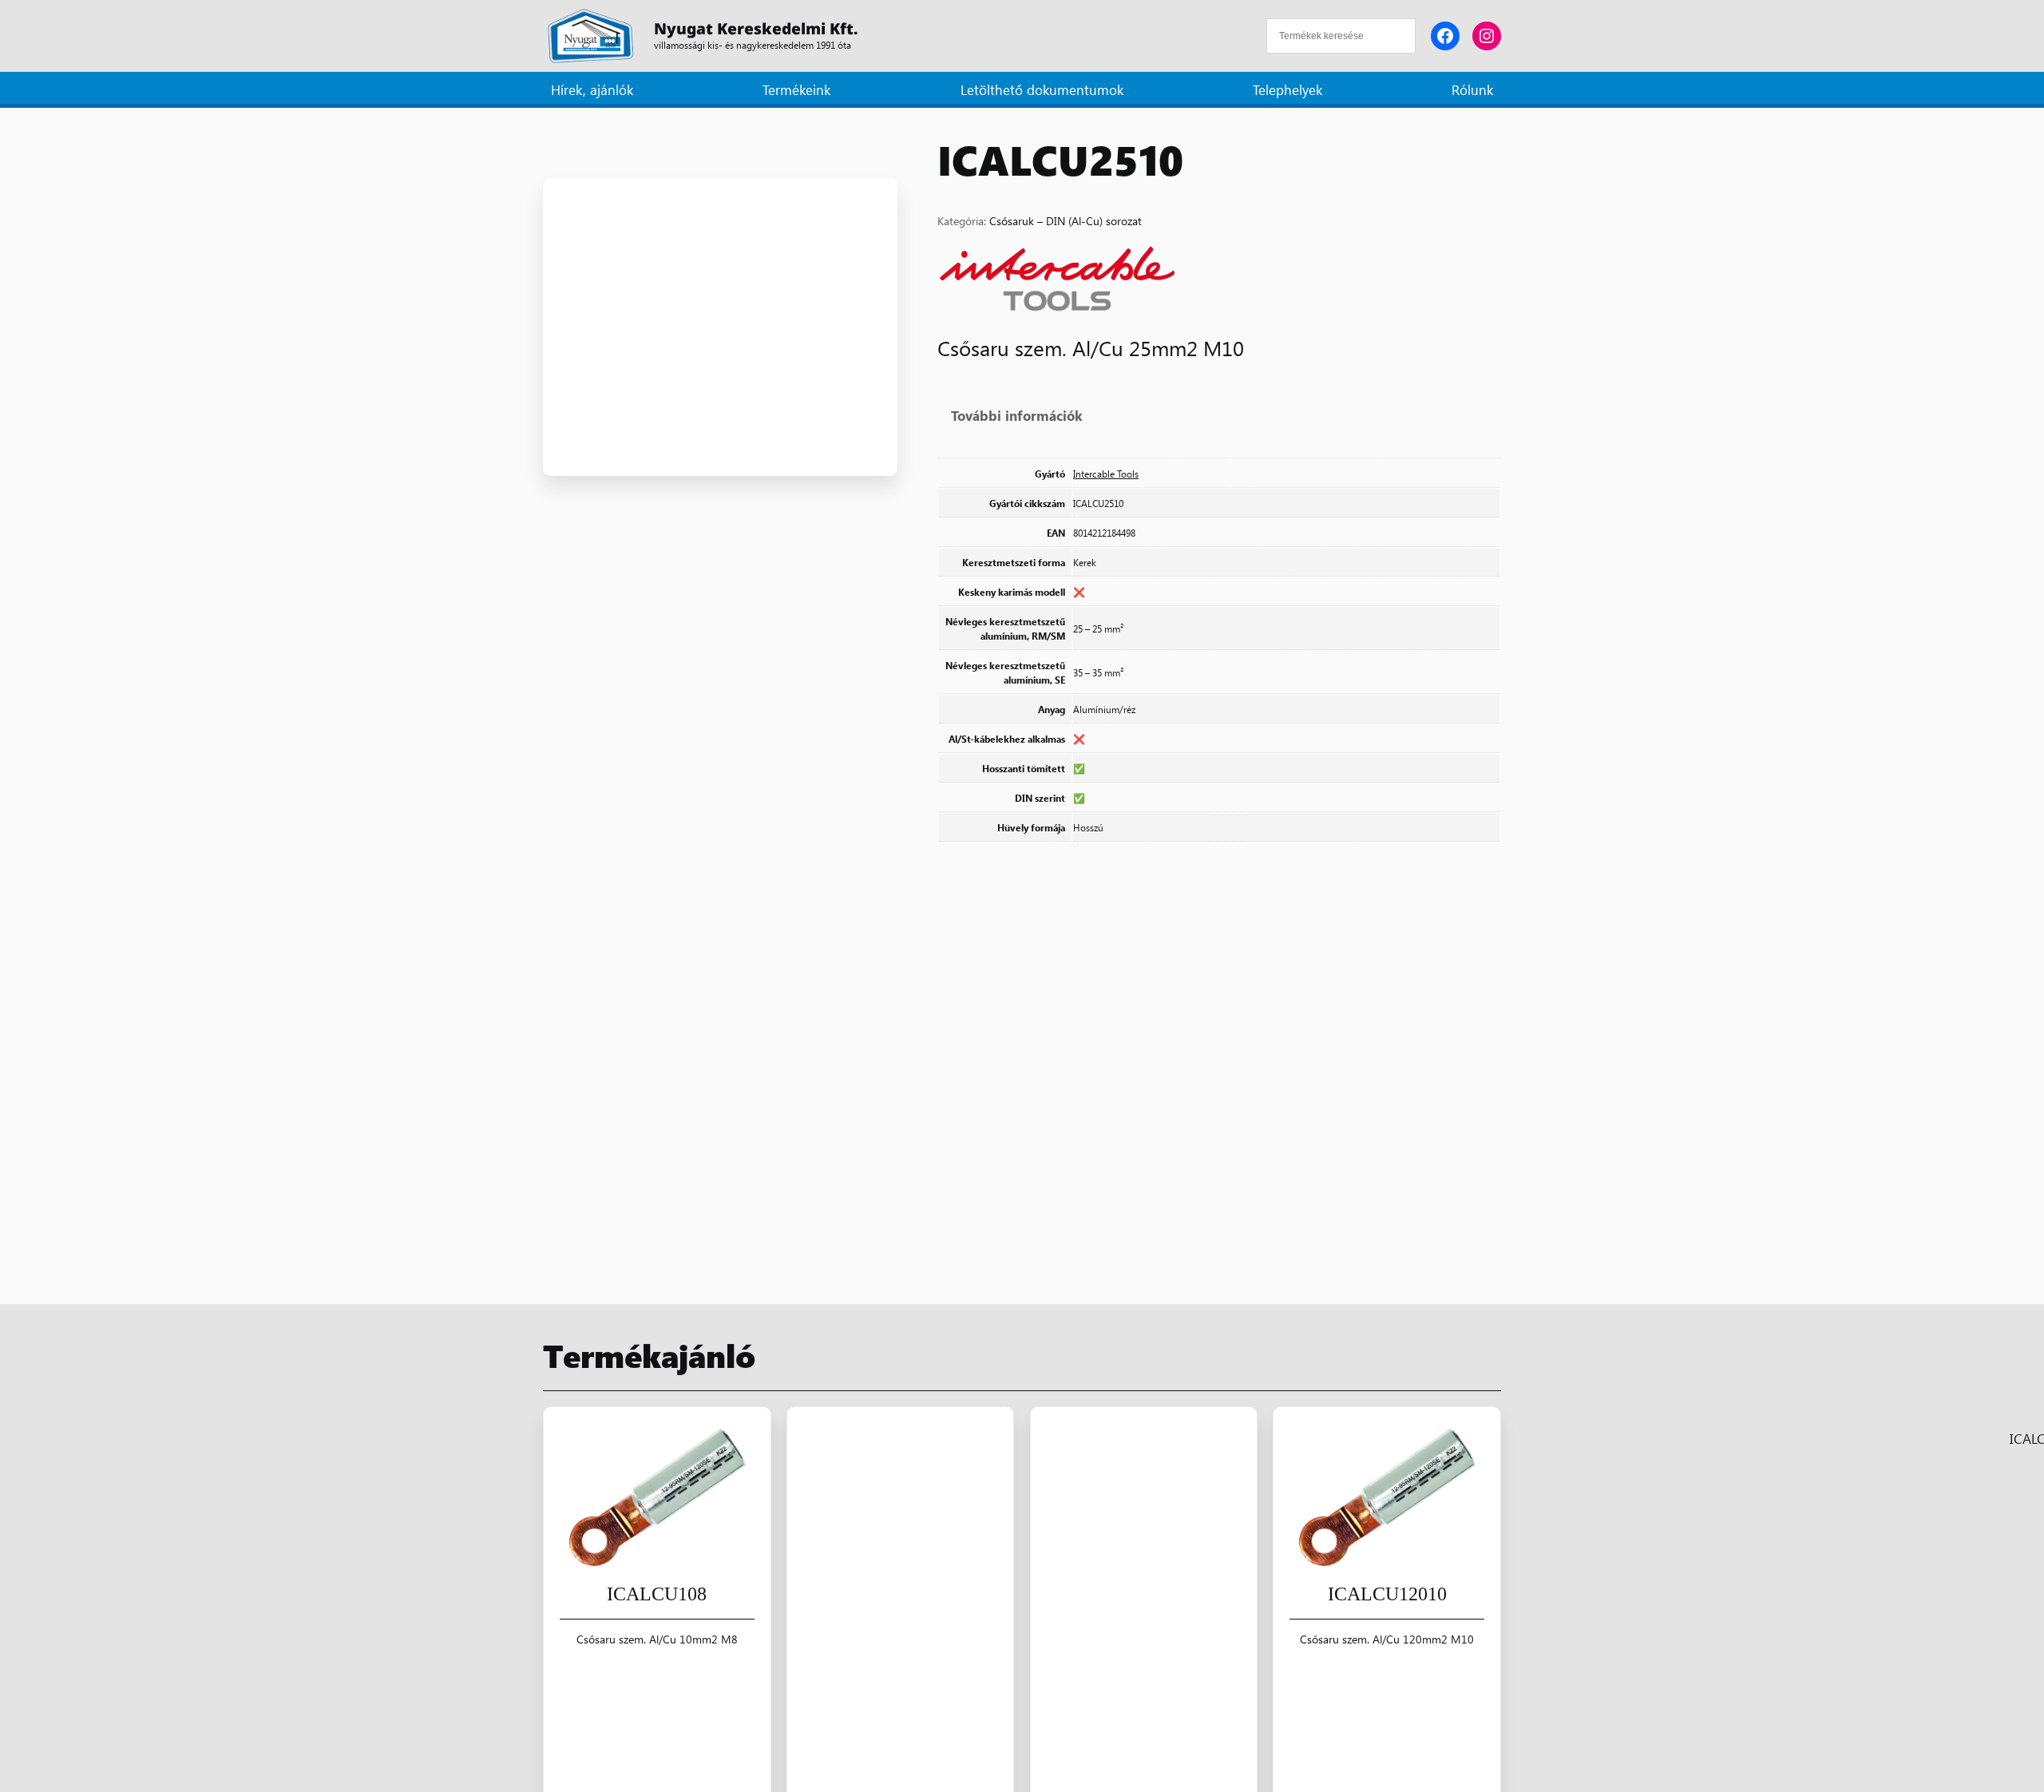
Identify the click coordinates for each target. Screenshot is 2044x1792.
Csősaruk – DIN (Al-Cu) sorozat (1066, 220)
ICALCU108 (657, 1594)
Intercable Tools (1106, 474)
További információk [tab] (1017, 415)
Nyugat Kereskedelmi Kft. (756, 28)
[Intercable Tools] (1057, 281)
